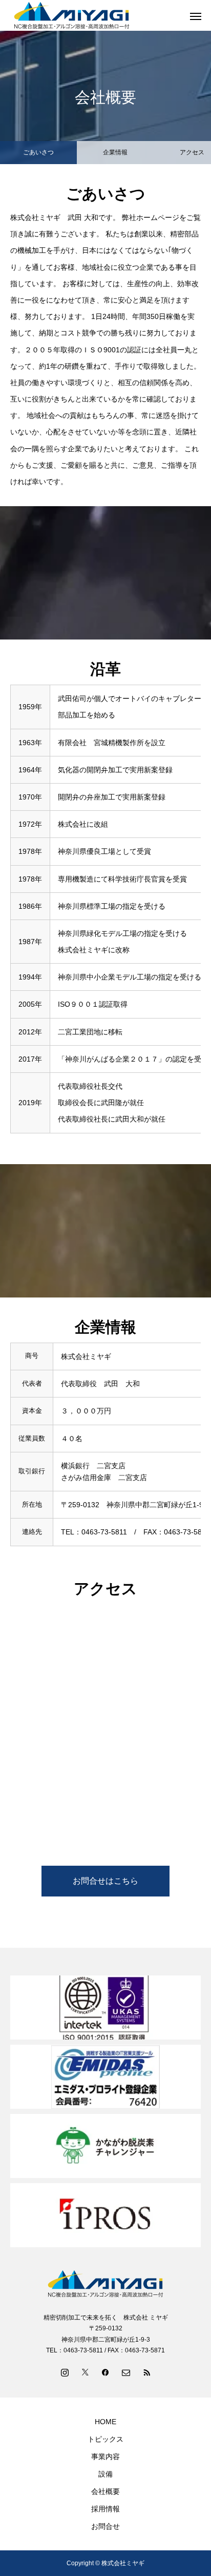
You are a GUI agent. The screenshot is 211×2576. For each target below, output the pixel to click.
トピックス (105, 2439)
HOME (105, 2422)
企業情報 (115, 152)
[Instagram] (65, 2372)
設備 (105, 2474)
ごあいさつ (38, 152)
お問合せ (105, 2526)
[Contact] (126, 2372)
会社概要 (105, 2491)
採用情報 (105, 2509)
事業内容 (105, 2457)
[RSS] (146, 2372)
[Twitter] (85, 2372)
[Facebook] (105, 2372)
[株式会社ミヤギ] (105, 2284)
